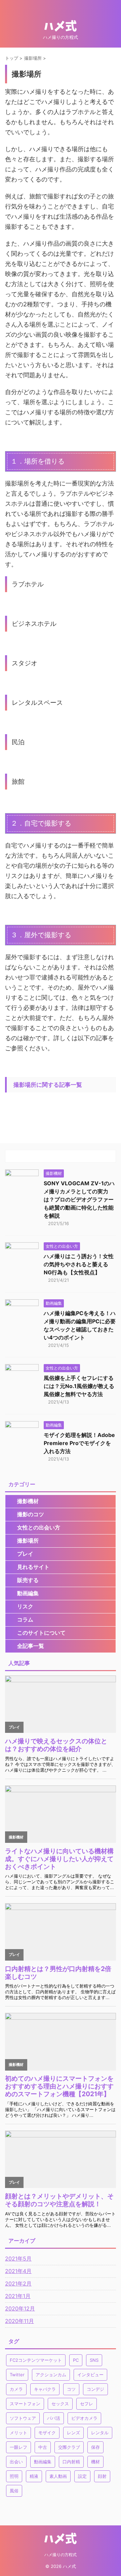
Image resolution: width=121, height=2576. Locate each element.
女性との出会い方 (39, 1527)
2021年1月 (18, 2296)
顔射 (102, 2476)
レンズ (73, 2433)
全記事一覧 (31, 1646)
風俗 (14, 2491)
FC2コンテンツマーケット (36, 2360)
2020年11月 (19, 2321)
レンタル (100, 2433)
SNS (94, 2360)
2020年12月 (20, 2308)
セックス (60, 2404)
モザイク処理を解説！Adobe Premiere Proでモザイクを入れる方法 (79, 1443)
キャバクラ (45, 2389)
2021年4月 (18, 2271)
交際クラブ (69, 2447)
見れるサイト (33, 1567)
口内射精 (71, 2462)
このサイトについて (41, 1633)
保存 (95, 2447)
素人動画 (58, 2476)
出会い (16, 2462)
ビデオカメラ (84, 2418)
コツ (71, 2389)
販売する (28, 1580)
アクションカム (51, 2375)
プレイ (25, 1554)
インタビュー (90, 2375)
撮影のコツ (31, 1514)
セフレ (87, 2404)
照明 (14, 2476)
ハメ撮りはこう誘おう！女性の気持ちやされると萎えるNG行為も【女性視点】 (79, 1264)
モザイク (47, 2433)
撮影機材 (28, 1501)
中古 (43, 2447)
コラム (25, 1619)
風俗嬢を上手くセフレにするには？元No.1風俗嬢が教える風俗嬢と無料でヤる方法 (79, 1386)
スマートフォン (25, 2404)
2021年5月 (18, 2259)
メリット (18, 2433)
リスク (25, 1606)
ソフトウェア (23, 2418)
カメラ (16, 2389)
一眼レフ (18, 2447)
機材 (95, 2462)
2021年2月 (18, 2283)
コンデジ (95, 2389)
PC (76, 2360)
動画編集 (28, 1593)
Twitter (17, 2375)
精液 (34, 2476)
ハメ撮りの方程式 (61, 2555)
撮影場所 (28, 1541)
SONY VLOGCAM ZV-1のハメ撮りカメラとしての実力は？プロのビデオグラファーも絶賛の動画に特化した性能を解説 (79, 1199)
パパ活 (54, 2418)
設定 (82, 2476)
